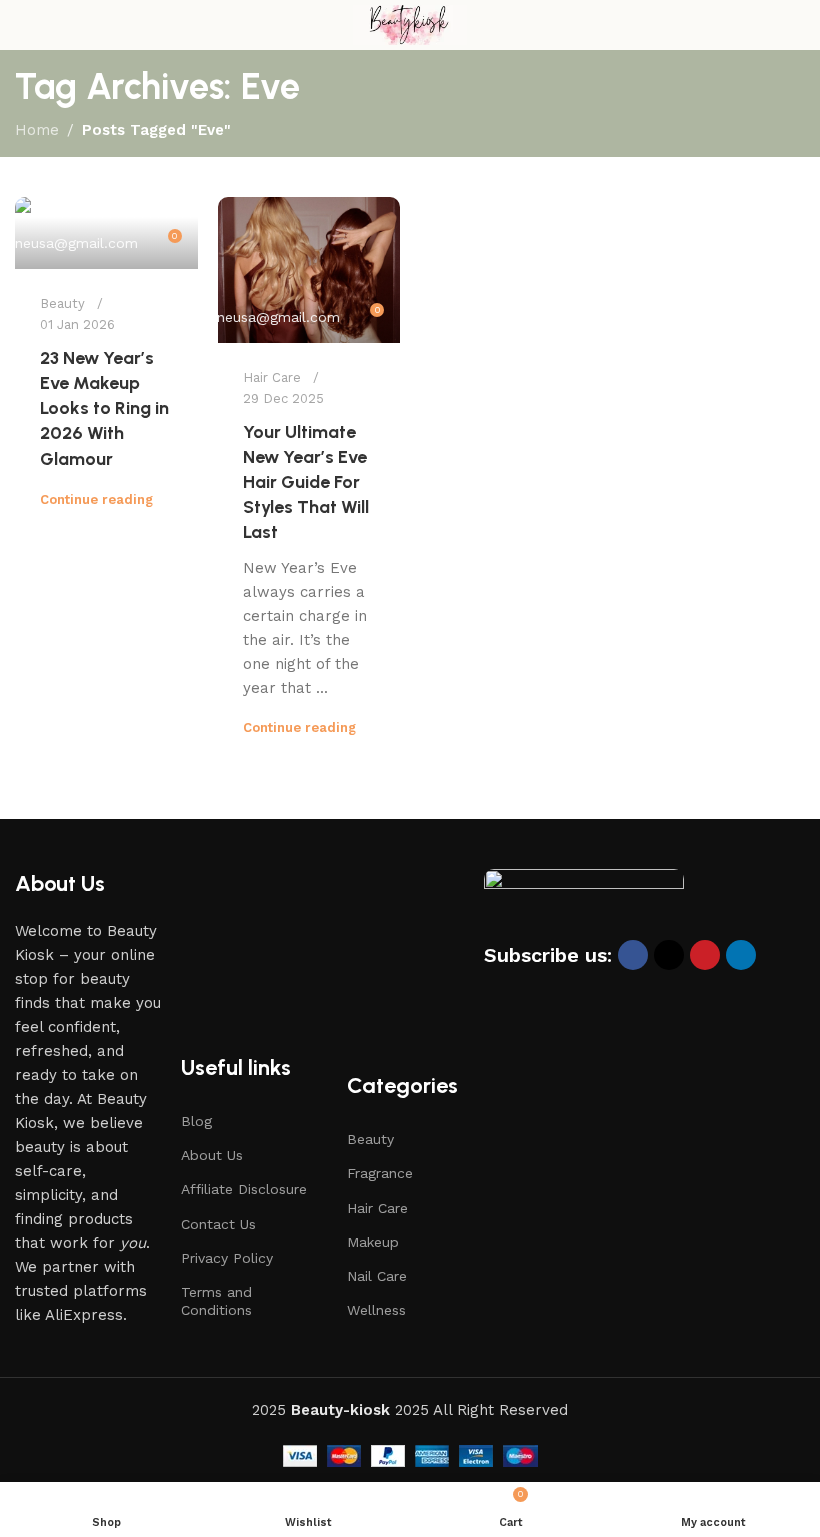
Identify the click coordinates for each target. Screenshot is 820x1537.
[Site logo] (410, 24)
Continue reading (96, 499)
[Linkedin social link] (741, 955)
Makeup (373, 1242)
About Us (212, 1155)
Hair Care (272, 377)
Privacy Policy (227, 1258)
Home (37, 130)
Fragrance (380, 1173)
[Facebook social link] (633, 955)
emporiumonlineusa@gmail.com (232, 317)
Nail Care (377, 1276)
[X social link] (669, 955)
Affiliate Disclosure (244, 1189)
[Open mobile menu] (23, 25)
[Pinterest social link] (705, 955)
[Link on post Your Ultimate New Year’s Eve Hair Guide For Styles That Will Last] (309, 270)
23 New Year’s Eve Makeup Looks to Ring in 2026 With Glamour (104, 408)
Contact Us (218, 1224)
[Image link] (584, 902)
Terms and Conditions (216, 1301)
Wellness (376, 1310)
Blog (196, 1121)
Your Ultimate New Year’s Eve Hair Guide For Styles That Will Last (306, 482)
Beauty (62, 303)
